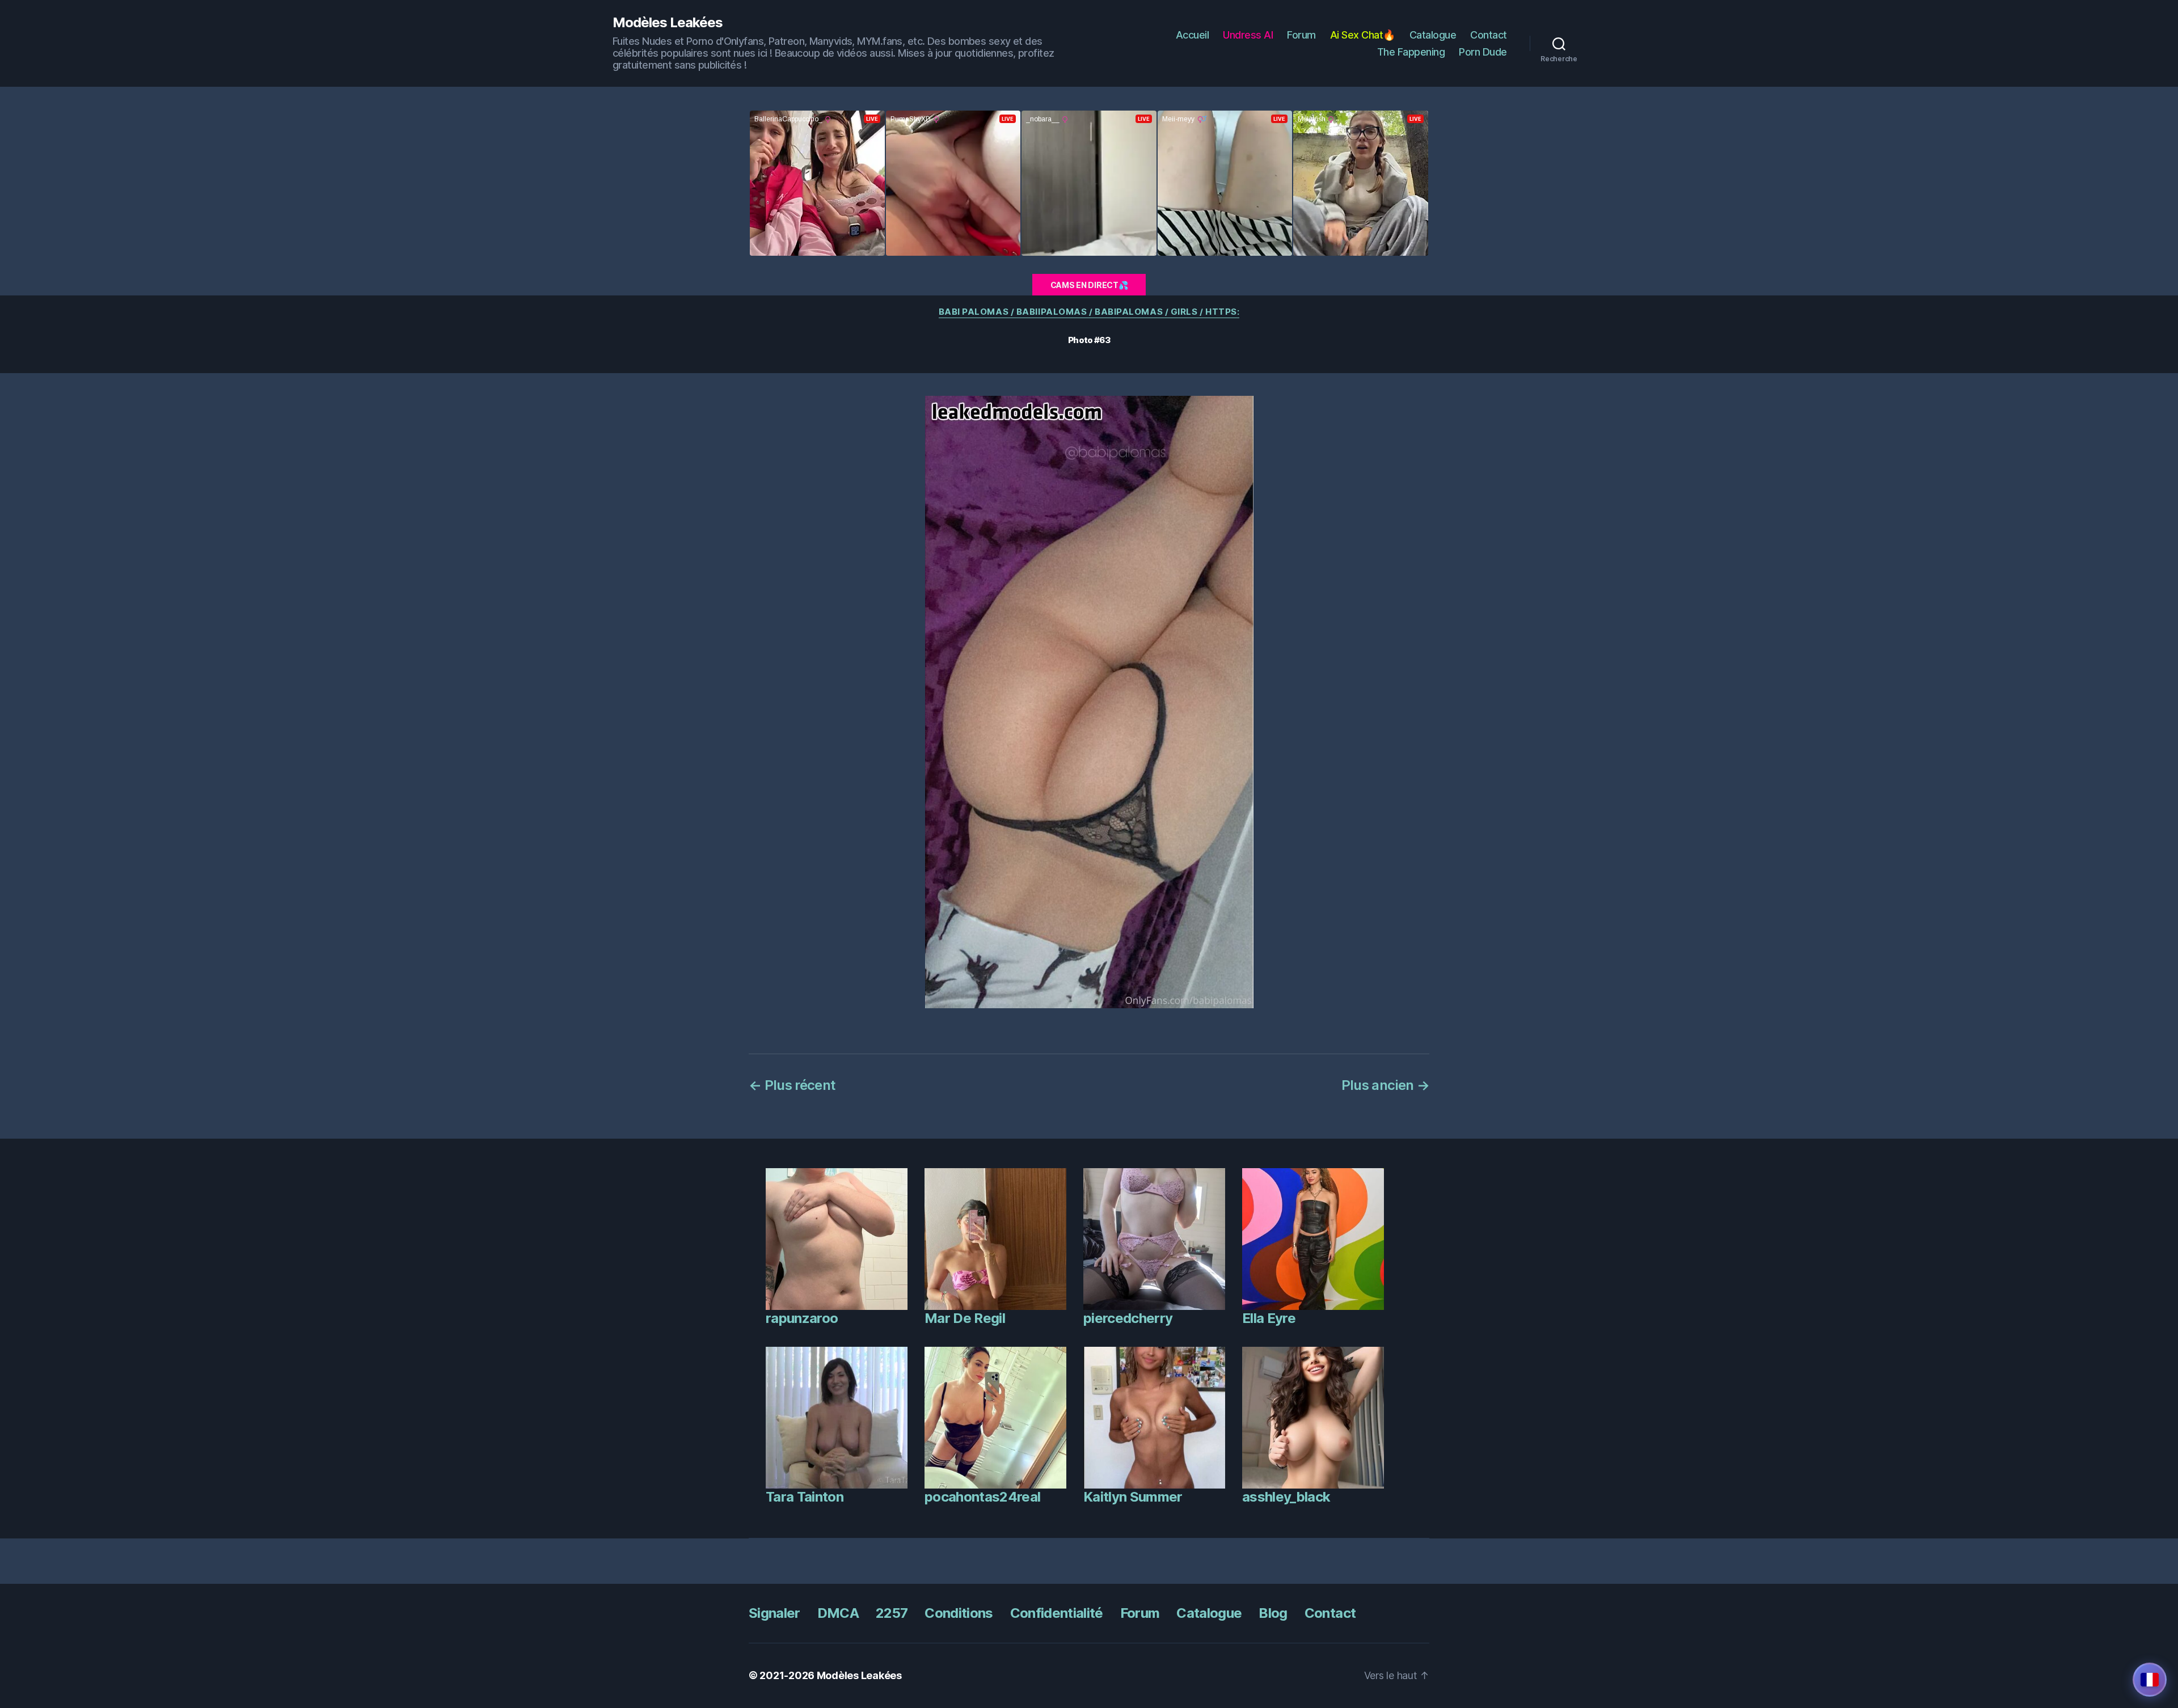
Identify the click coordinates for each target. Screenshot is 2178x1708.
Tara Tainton (805, 1497)
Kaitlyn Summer (1133, 1497)
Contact (1489, 35)
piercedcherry (1128, 1318)
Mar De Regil (965, 1318)
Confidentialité (1057, 1613)
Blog (1273, 1613)
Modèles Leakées (668, 23)
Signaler (774, 1613)
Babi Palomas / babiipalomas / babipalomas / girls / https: (1089, 312)
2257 (892, 1613)
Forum (1301, 35)
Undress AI (1248, 35)
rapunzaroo (802, 1318)
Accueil (1193, 35)
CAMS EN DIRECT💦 (1089, 285)
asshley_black (1286, 1497)
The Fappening (1411, 52)
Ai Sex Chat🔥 (1363, 35)
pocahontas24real (982, 1497)
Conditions (959, 1613)
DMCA (838, 1613)
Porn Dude (1483, 52)
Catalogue (1433, 35)
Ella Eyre (1269, 1318)
